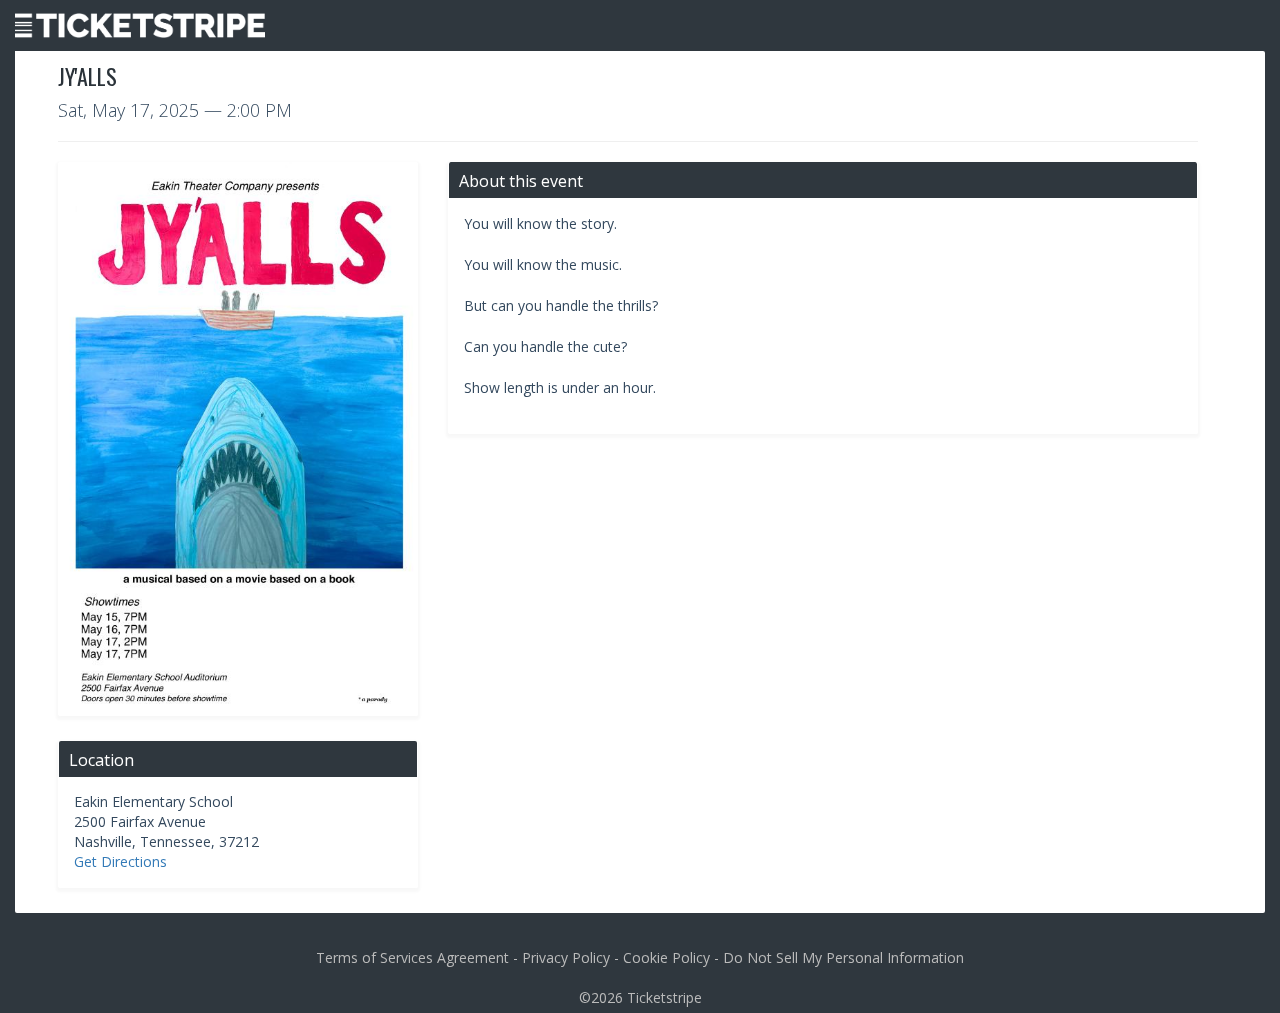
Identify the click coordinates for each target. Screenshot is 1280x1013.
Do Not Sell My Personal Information (843, 957)
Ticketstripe (664, 997)
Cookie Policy (666, 957)
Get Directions (120, 861)
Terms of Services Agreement (412, 957)
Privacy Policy (566, 957)
